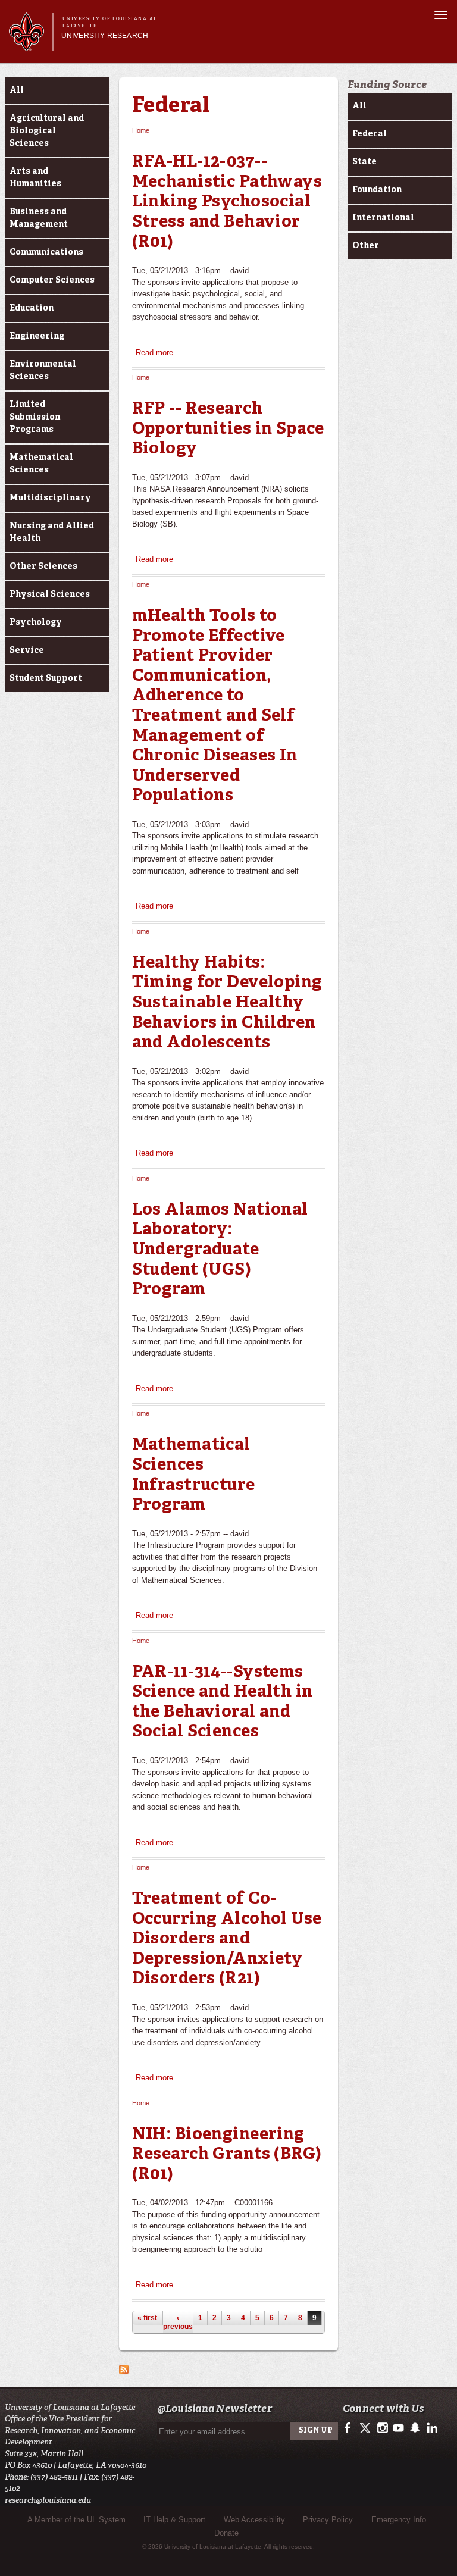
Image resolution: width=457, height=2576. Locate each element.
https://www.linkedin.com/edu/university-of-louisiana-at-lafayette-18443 (431, 2428)
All (17, 90)
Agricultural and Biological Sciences (47, 131)
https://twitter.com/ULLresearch (366, 2428)
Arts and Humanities (35, 178)
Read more (154, 353)
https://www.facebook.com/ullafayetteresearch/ (350, 2428)
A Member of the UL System (76, 2520)
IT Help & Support (174, 2520)
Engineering (37, 336)
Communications (46, 252)
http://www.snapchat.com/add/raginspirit (414, 2428)
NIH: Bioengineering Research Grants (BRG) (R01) (227, 2155)
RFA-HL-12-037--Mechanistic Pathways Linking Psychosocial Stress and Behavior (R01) (227, 202)
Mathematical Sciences (41, 464)
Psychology (36, 622)
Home (141, 130)
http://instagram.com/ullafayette (382, 2428)
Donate (226, 2533)
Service (27, 650)
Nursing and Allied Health (52, 532)
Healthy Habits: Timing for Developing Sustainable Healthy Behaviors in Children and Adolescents (227, 1003)
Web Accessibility (254, 2520)
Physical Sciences (50, 594)
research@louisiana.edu (48, 2500)
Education (32, 308)
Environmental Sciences (43, 370)
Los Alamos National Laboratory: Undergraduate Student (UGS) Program (220, 1250)
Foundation (377, 190)
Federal (171, 107)
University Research (105, 36)
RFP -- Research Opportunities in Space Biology (228, 429)
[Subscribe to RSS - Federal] (124, 2368)
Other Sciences (43, 566)
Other (366, 246)
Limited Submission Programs (35, 417)
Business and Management (39, 218)
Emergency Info (399, 2520)
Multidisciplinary (50, 498)
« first (147, 2318)
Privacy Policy (328, 2520)
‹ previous (178, 2322)
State (364, 162)
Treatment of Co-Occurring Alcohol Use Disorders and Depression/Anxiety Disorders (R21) (227, 1939)
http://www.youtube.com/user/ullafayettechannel (398, 2428)
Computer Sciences (52, 280)
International (383, 218)
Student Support (46, 678)
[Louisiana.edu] (31, 46)
